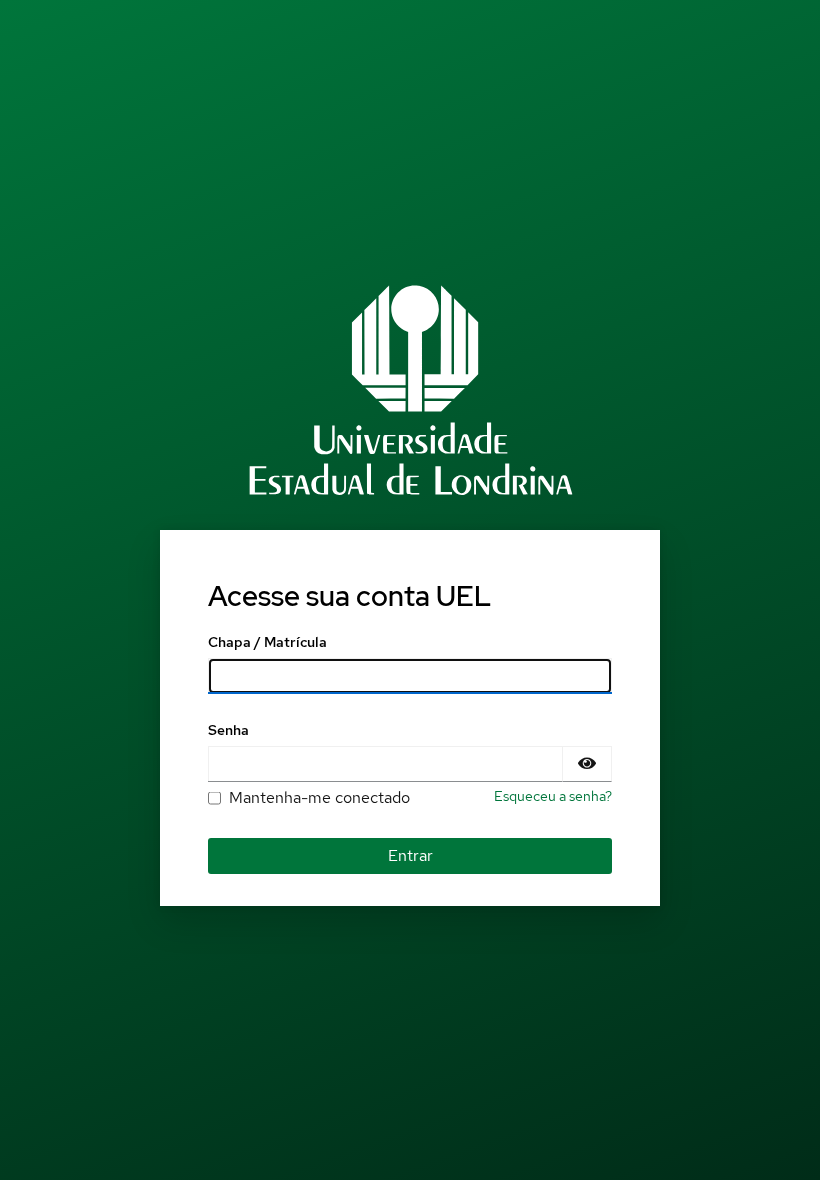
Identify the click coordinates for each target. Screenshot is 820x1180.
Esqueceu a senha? (553, 796)
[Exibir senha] (587, 764)
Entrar (410, 855)
